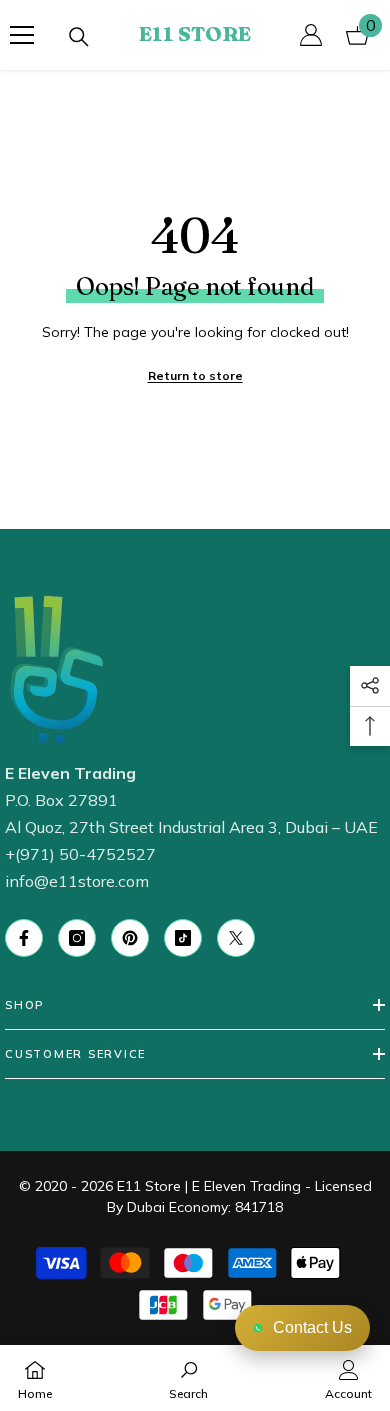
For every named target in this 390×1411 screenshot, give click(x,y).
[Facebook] (24, 938)
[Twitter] (236, 938)
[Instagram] (77, 938)
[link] (188, 1378)
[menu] (22, 35)
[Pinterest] (130, 938)
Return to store (195, 375)
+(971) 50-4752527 (80, 854)
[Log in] (311, 35)
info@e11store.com (77, 881)
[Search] (79, 37)
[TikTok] (183, 938)
